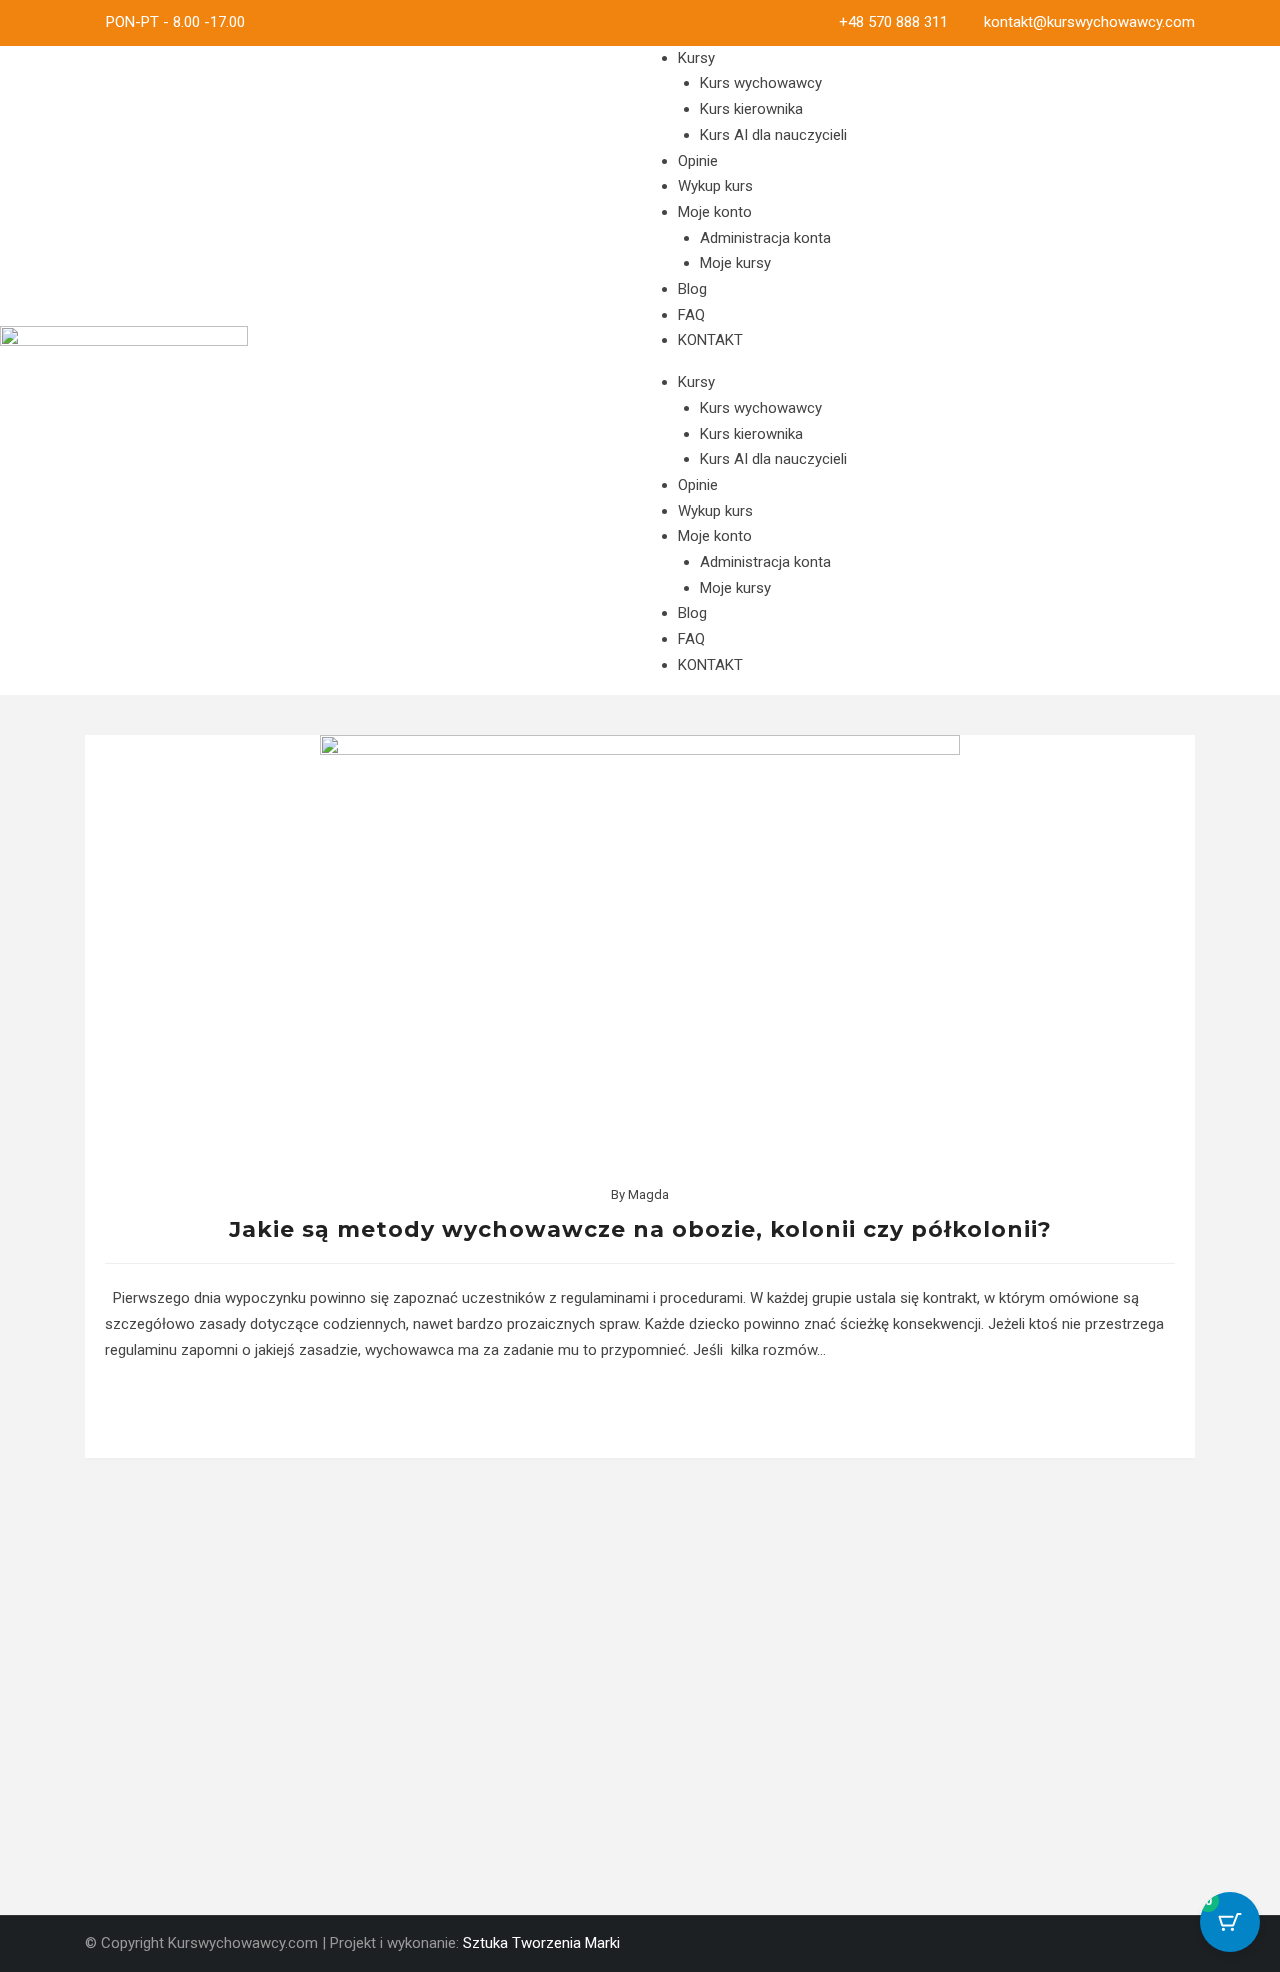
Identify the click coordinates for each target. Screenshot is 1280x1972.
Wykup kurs (715, 186)
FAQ (691, 315)
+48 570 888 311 (893, 22)
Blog (692, 289)
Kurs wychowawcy (761, 83)
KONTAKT (710, 340)
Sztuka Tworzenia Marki (541, 1943)
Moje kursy (735, 263)
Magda (648, 1194)
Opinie (698, 161)
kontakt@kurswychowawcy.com (1089, 22)
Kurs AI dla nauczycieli (773, 135)
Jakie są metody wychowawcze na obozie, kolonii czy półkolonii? (640, 1229)
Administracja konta (765, 238)
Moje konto (715, 212)
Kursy (696, 58)
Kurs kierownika (751, 109)
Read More (640, 1411)
